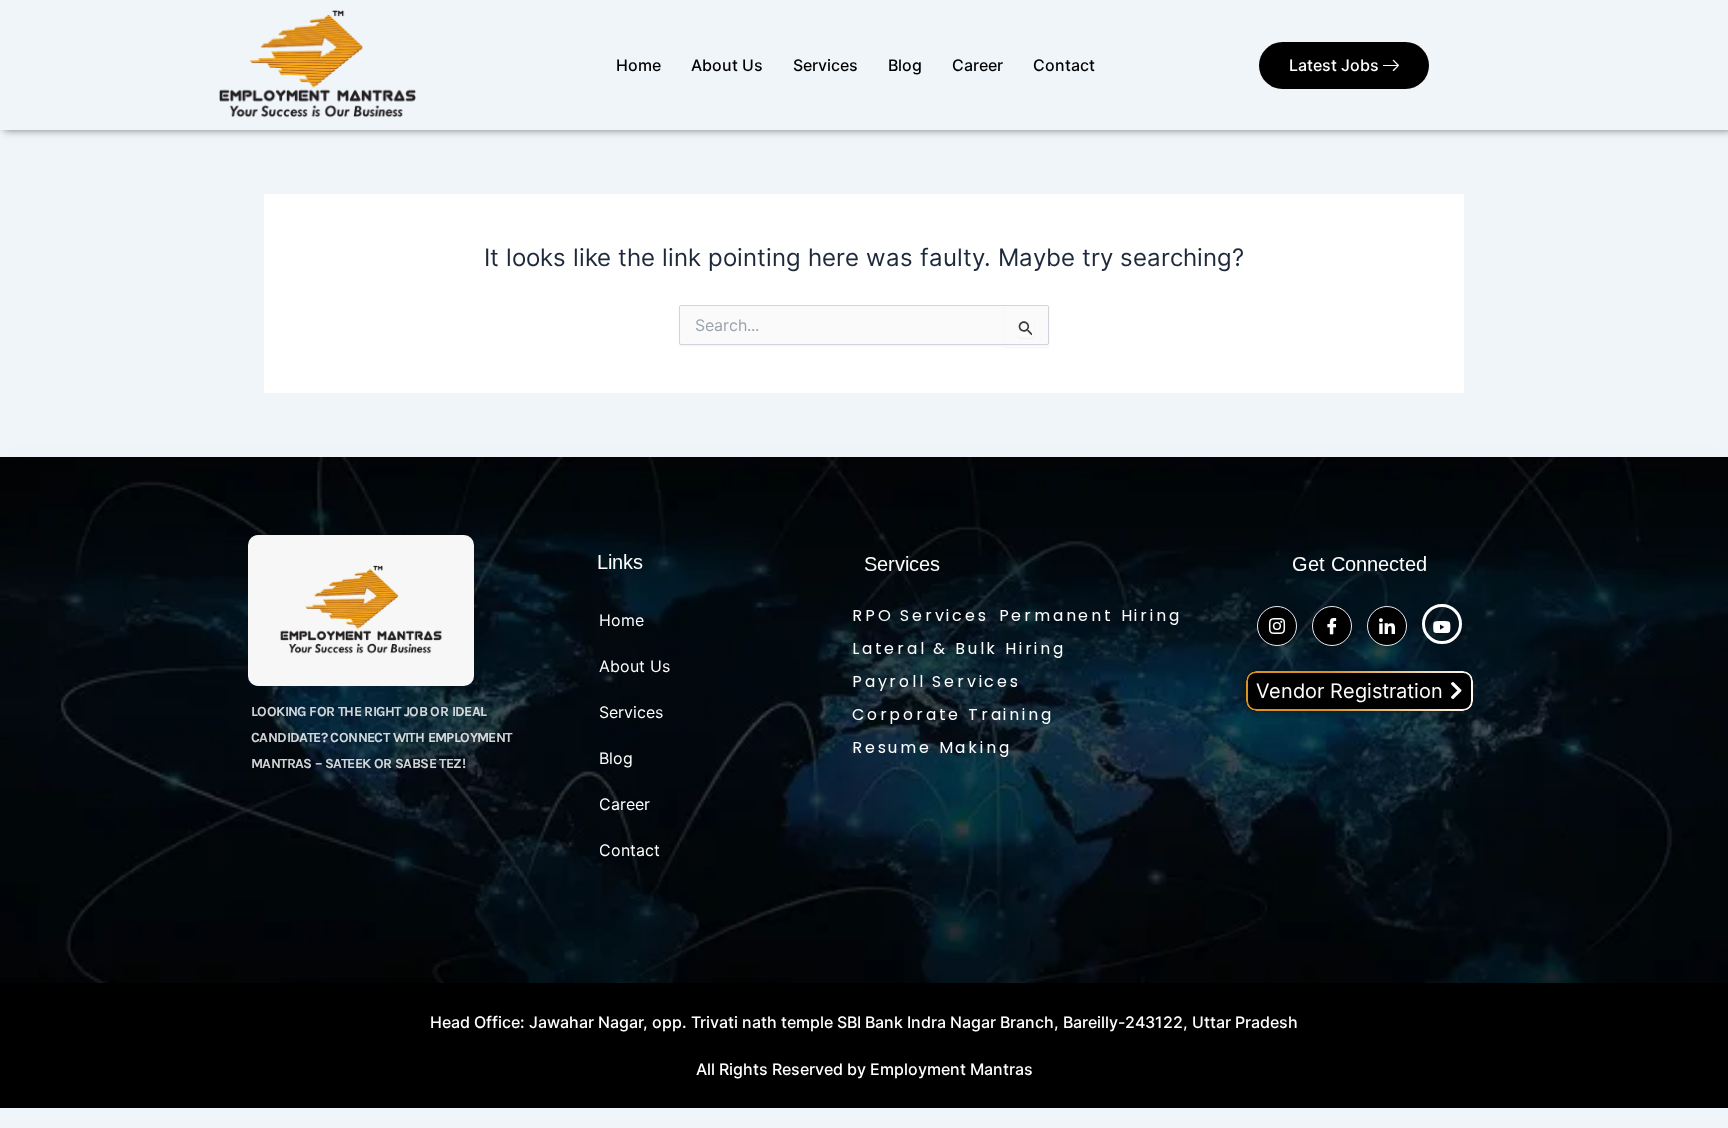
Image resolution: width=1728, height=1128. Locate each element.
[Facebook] (1332, 626)
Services (825, 65)
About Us (727, 65)
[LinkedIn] (1387, 626)
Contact (1064, 65)
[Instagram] (1277, 626)
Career (977, 65)
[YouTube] (1442, 624)
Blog (905, 65)
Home (638, 65)
